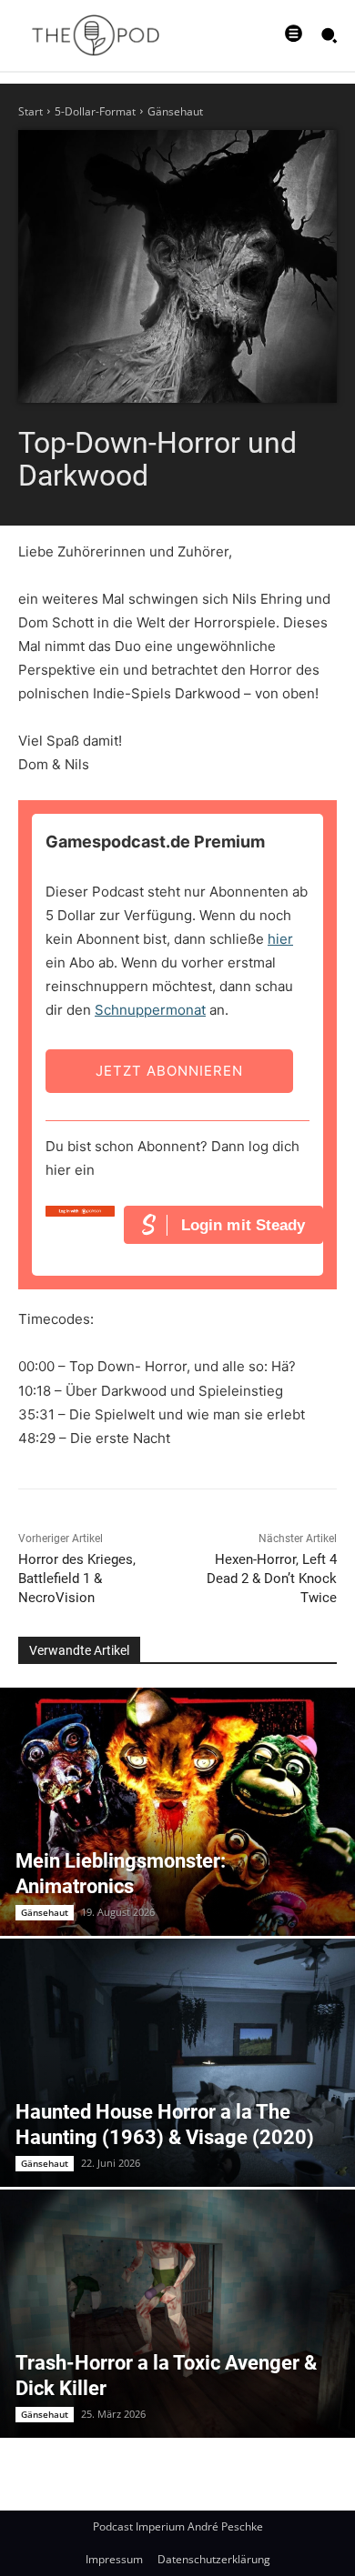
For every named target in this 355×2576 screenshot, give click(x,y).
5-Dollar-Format (95, 111)
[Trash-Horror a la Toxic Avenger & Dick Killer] (177, 2314)
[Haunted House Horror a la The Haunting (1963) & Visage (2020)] (177, 2063)
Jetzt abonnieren (169, 1071)
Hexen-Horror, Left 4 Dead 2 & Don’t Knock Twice (272, 1579)
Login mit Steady (243, 1225)
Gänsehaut (175, 111)
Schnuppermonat (150, 1010)
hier (280, 939)
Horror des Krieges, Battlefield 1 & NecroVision (77, 1579)
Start (30, 111)
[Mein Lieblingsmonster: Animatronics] (177, 1812)
